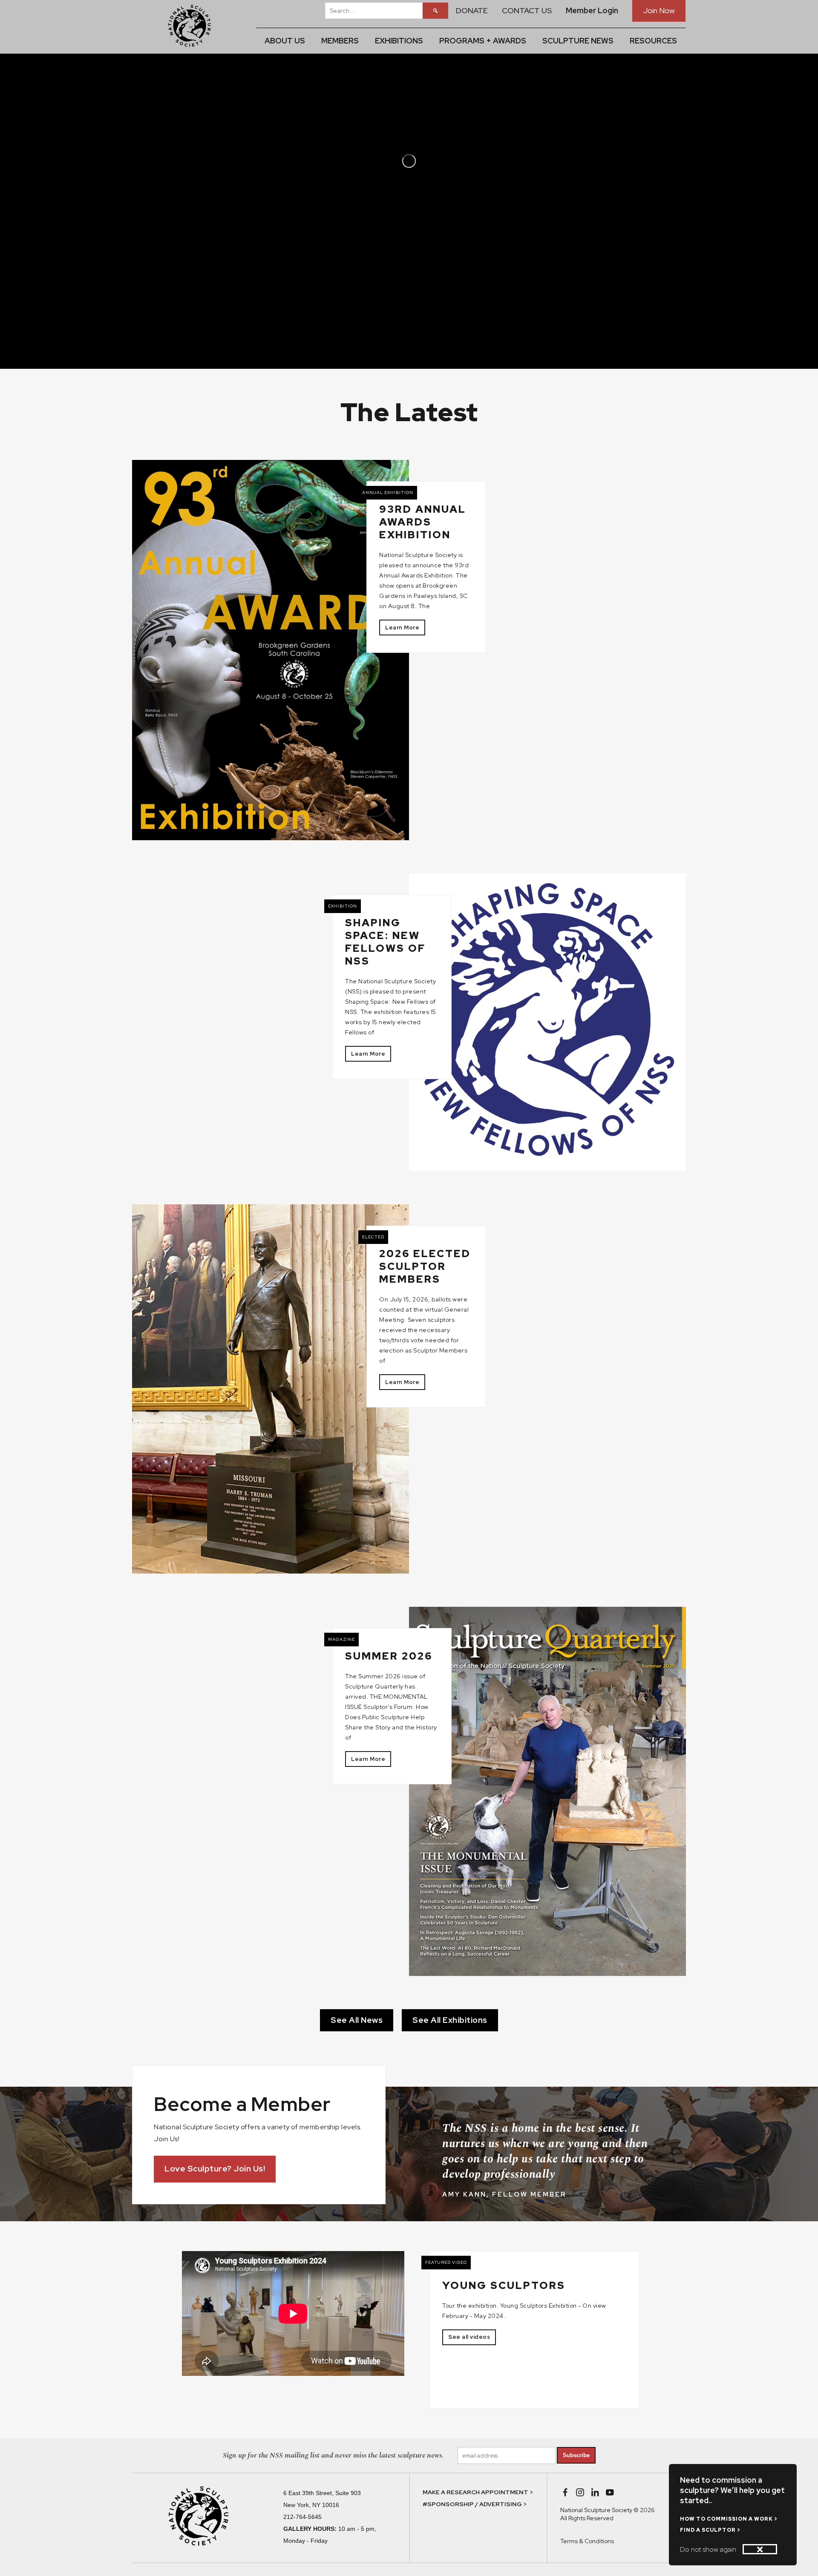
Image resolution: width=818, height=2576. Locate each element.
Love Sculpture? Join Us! (215, 2169)
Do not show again (708, 2549)
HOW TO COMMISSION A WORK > (729, 2519)
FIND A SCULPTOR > (710, 2530)
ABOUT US (285, 41)
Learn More (402, 627)
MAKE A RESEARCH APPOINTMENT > (478, 2492)
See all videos (469, 2337)
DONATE (472, 10)
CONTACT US (527, 10)
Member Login (592, 10)
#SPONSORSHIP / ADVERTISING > (475, 2504)
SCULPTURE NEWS (578, 41)
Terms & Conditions (587, 2541)
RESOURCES (653, 41)
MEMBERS (340, 41)
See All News (357, 2020)
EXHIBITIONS (399, 41)
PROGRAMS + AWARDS (483, 41)
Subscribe (576, 2455)
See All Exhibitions (450, 2020)
